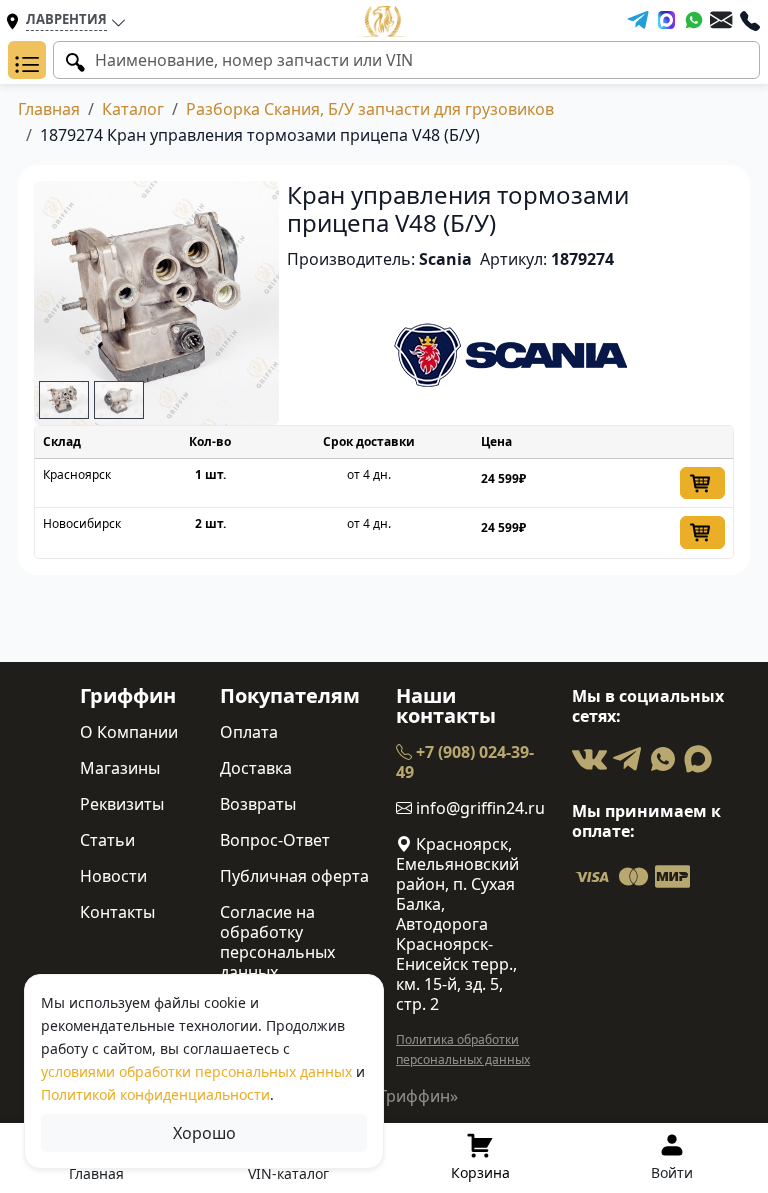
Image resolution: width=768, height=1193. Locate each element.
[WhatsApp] (694, 20)
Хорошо (204, 1133)
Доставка (256, 768)
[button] (27, 60)
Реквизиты (122, 804)
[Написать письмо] (721, 20)
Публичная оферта (294, 876)
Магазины (120, 768)
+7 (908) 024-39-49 (465, 762)
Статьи (107, 840)
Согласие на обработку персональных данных (277, 942)
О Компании (129, 732)
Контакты (117, 912)
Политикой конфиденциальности (155, 1094)
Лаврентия (66, 19)
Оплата (249, 732)
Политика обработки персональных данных (463, 1049)
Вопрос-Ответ (275, 840)
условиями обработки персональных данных (196, 1071)
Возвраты (258, 804)
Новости (113, 876)
